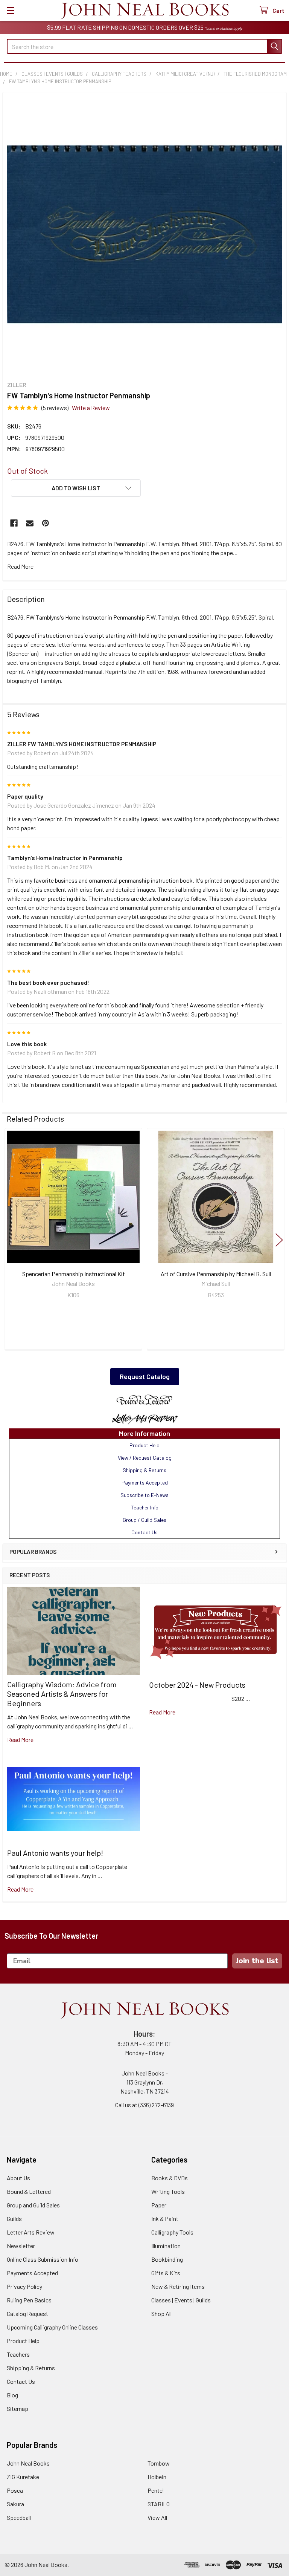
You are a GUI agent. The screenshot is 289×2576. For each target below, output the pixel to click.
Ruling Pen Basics (29, 2300)
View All (157, 2517)
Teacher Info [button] (145, 1507)
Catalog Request (27, 2314)
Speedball (19, 2517)
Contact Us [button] (144, 1532)
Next (279, 1240)
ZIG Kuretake (23, 2477)
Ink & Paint (165, 2219)
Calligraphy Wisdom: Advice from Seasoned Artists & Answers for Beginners (62, 1694)
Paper (159, 2205)
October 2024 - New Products (197, 1685)
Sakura (15, 2504)
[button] (144, 1400)
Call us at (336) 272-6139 (144, 2105)
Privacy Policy (24, 2286)
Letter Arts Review (31, 2232)
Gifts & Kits (166, 2273)
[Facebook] (14, 523)
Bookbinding (167, 2259)
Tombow (159, 2463)
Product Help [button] (144, 1445)
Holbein (157, 2477)
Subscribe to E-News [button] (144, 1495)
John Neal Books (28, 2463)
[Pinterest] (46, 523)
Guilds (14, 2219)
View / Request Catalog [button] (145, 1458)
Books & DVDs (170, 2178)
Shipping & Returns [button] (144, 1470)
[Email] (30, 523)
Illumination (166, 2246)
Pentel (156, 2490)
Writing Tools (168, 2191)
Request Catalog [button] (145, 1376)
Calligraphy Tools (172, 2232)
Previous (10, 1240)
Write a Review (91, 408)
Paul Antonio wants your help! (55, 1853)
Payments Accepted (32, 2273)
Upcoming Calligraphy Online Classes (52, 2327)
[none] (144, 234)
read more (20, 1740)
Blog (12, 2395)
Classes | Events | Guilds (181, 2300)
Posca (15, 2490)
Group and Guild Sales (33, 2205)
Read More (20, 566)
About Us (18, 2178)
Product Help (23, 2341)
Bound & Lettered (29, 2191)
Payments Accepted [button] (145, 1482)
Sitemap (17, 2408)
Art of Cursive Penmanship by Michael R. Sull (216, 1274)
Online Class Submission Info (43, 2259)
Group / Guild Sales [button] (144, 1520)
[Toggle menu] (10, 10)
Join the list (257, 1961)
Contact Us (21, 2381)
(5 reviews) (55, 408)
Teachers (18, 2354)
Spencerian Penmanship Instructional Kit (74, 1274)
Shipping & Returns (31, 2368)
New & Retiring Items (178, 2286)
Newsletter (21, 2246)
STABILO (159, 2504)
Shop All (161, 2314)
